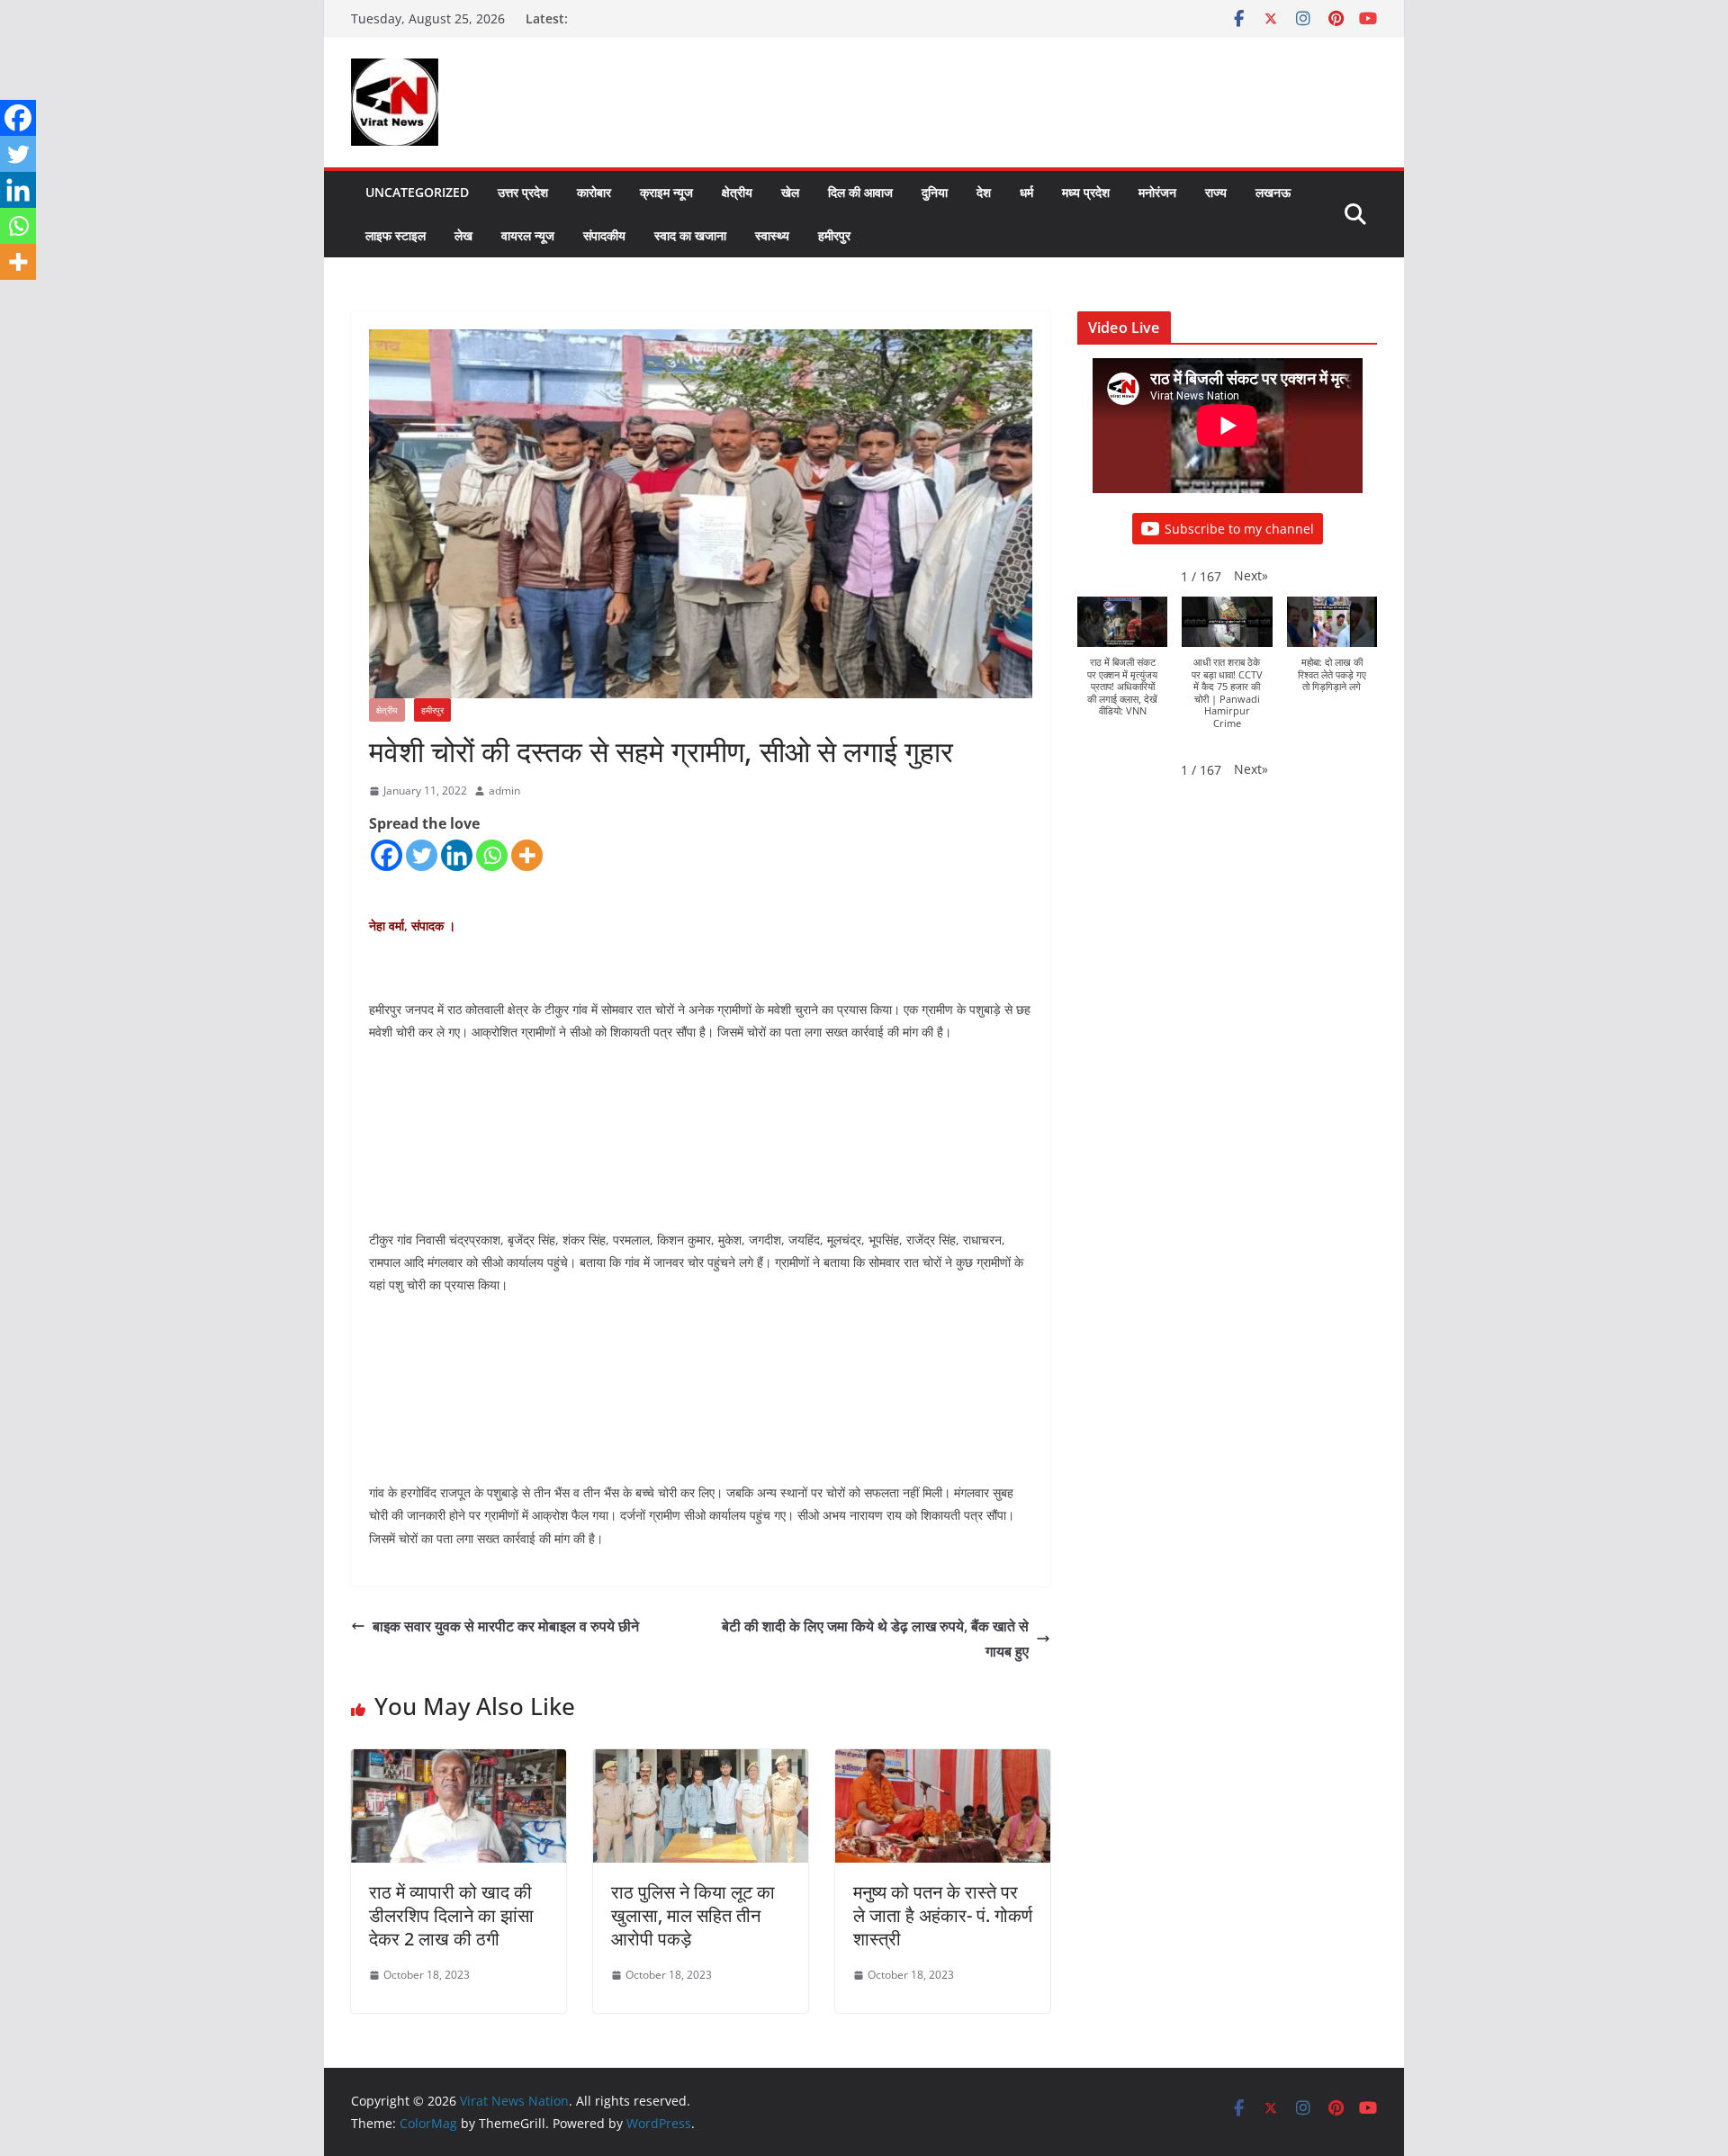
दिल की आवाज (860, 192)
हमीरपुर (834, 235)
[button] (1251, 575)
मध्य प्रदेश (1086, 192)
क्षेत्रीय (737, 192)
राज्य (1216, 192)
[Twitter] (422, 855)
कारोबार (594, 192)
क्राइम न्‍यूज (666, 192)
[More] (527, 855)
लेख (463, 235)
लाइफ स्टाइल (396, 235)
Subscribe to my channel (1239, 529)
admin (504, 791)
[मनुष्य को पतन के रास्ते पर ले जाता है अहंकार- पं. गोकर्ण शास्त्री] (943, 1762)
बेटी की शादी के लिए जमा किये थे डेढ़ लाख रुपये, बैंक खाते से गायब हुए (875, 1639)
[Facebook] (387, 855)
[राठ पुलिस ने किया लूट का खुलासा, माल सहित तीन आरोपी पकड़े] (701, 1762)
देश (984, 192)
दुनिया (935, 192)
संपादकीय (604, 235)
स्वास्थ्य (772, 235)
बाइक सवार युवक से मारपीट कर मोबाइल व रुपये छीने (506, 1626)
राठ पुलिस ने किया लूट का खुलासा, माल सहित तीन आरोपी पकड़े (693, 1915)
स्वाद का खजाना (690, 235)
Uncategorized (417, 192)
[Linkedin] (457, 855)
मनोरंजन (1157, 192)
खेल (790, 192)
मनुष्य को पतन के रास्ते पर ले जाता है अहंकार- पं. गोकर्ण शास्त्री (943, 1915)
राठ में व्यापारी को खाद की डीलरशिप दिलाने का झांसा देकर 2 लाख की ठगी (451, 1915)
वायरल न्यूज (528, 235)
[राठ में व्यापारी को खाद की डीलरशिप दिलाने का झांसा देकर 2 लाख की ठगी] (459, 1762)
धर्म (1026, 192)
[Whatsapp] (492, 855)
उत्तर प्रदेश (523, 192)
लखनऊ (1273, 192)
